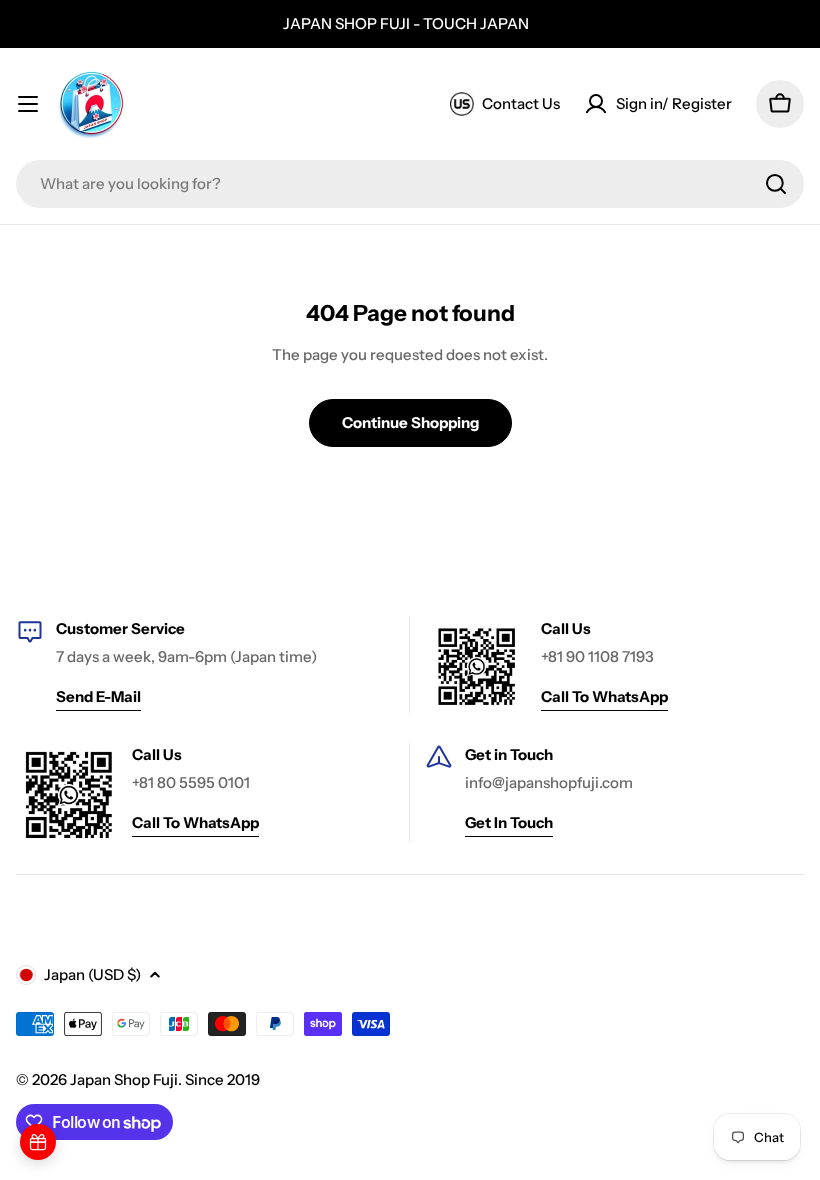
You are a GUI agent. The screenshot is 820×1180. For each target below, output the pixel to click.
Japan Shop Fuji (124, 1079)
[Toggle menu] (28, 104)
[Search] (776, 184)
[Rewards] (38, 1142)
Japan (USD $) (92, 974)
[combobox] (410, 184)
